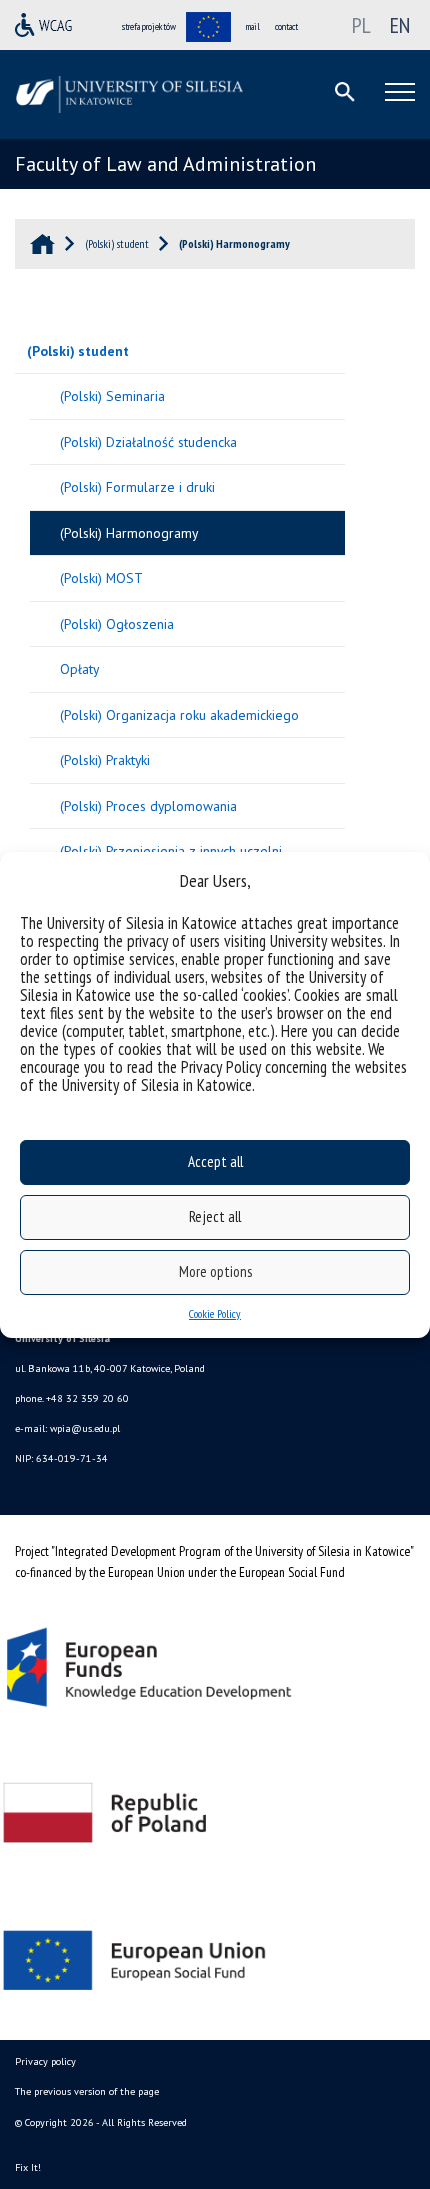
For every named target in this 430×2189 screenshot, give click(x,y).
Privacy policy (45, 2061)
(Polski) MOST (101, 578)
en (400, 25)
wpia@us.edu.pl (85, 1428)
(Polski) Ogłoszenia (117, 624)
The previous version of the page (87, 2091)
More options (215, 1271)
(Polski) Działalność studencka (148, 442)
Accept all (215, 1161)
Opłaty (79, 669)
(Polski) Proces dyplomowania (148, 806)
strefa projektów (149, 26)
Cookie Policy (215, 1313)
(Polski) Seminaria (112, 396)
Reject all (215, 1216)
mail (253, 26)
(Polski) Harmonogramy (129, 533)
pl (361, 25)
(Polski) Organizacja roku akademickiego (179, 715)
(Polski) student (78, 351)
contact (286, 26)
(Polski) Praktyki (105, 760)
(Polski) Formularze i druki (137, 487)
